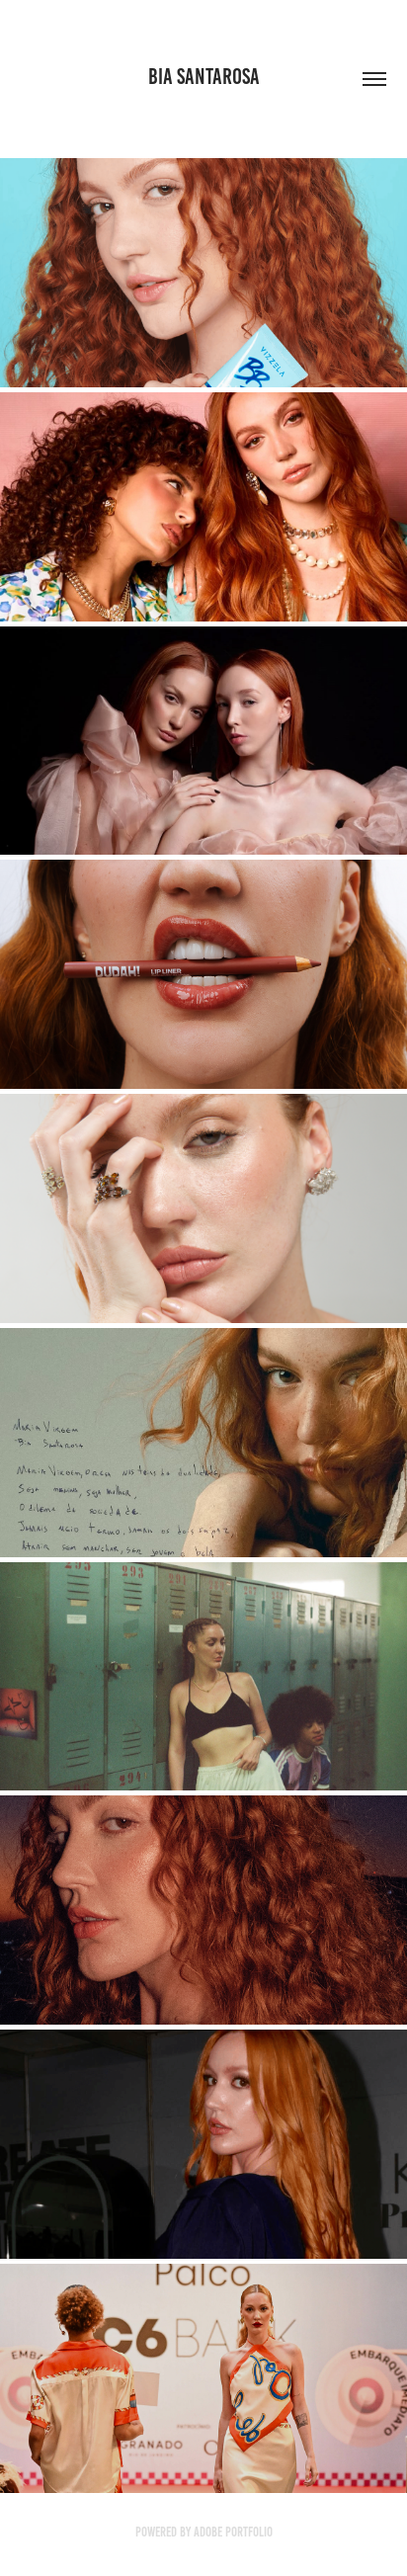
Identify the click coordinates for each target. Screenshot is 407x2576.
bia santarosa (204, 77)
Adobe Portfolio (233, 2532)
